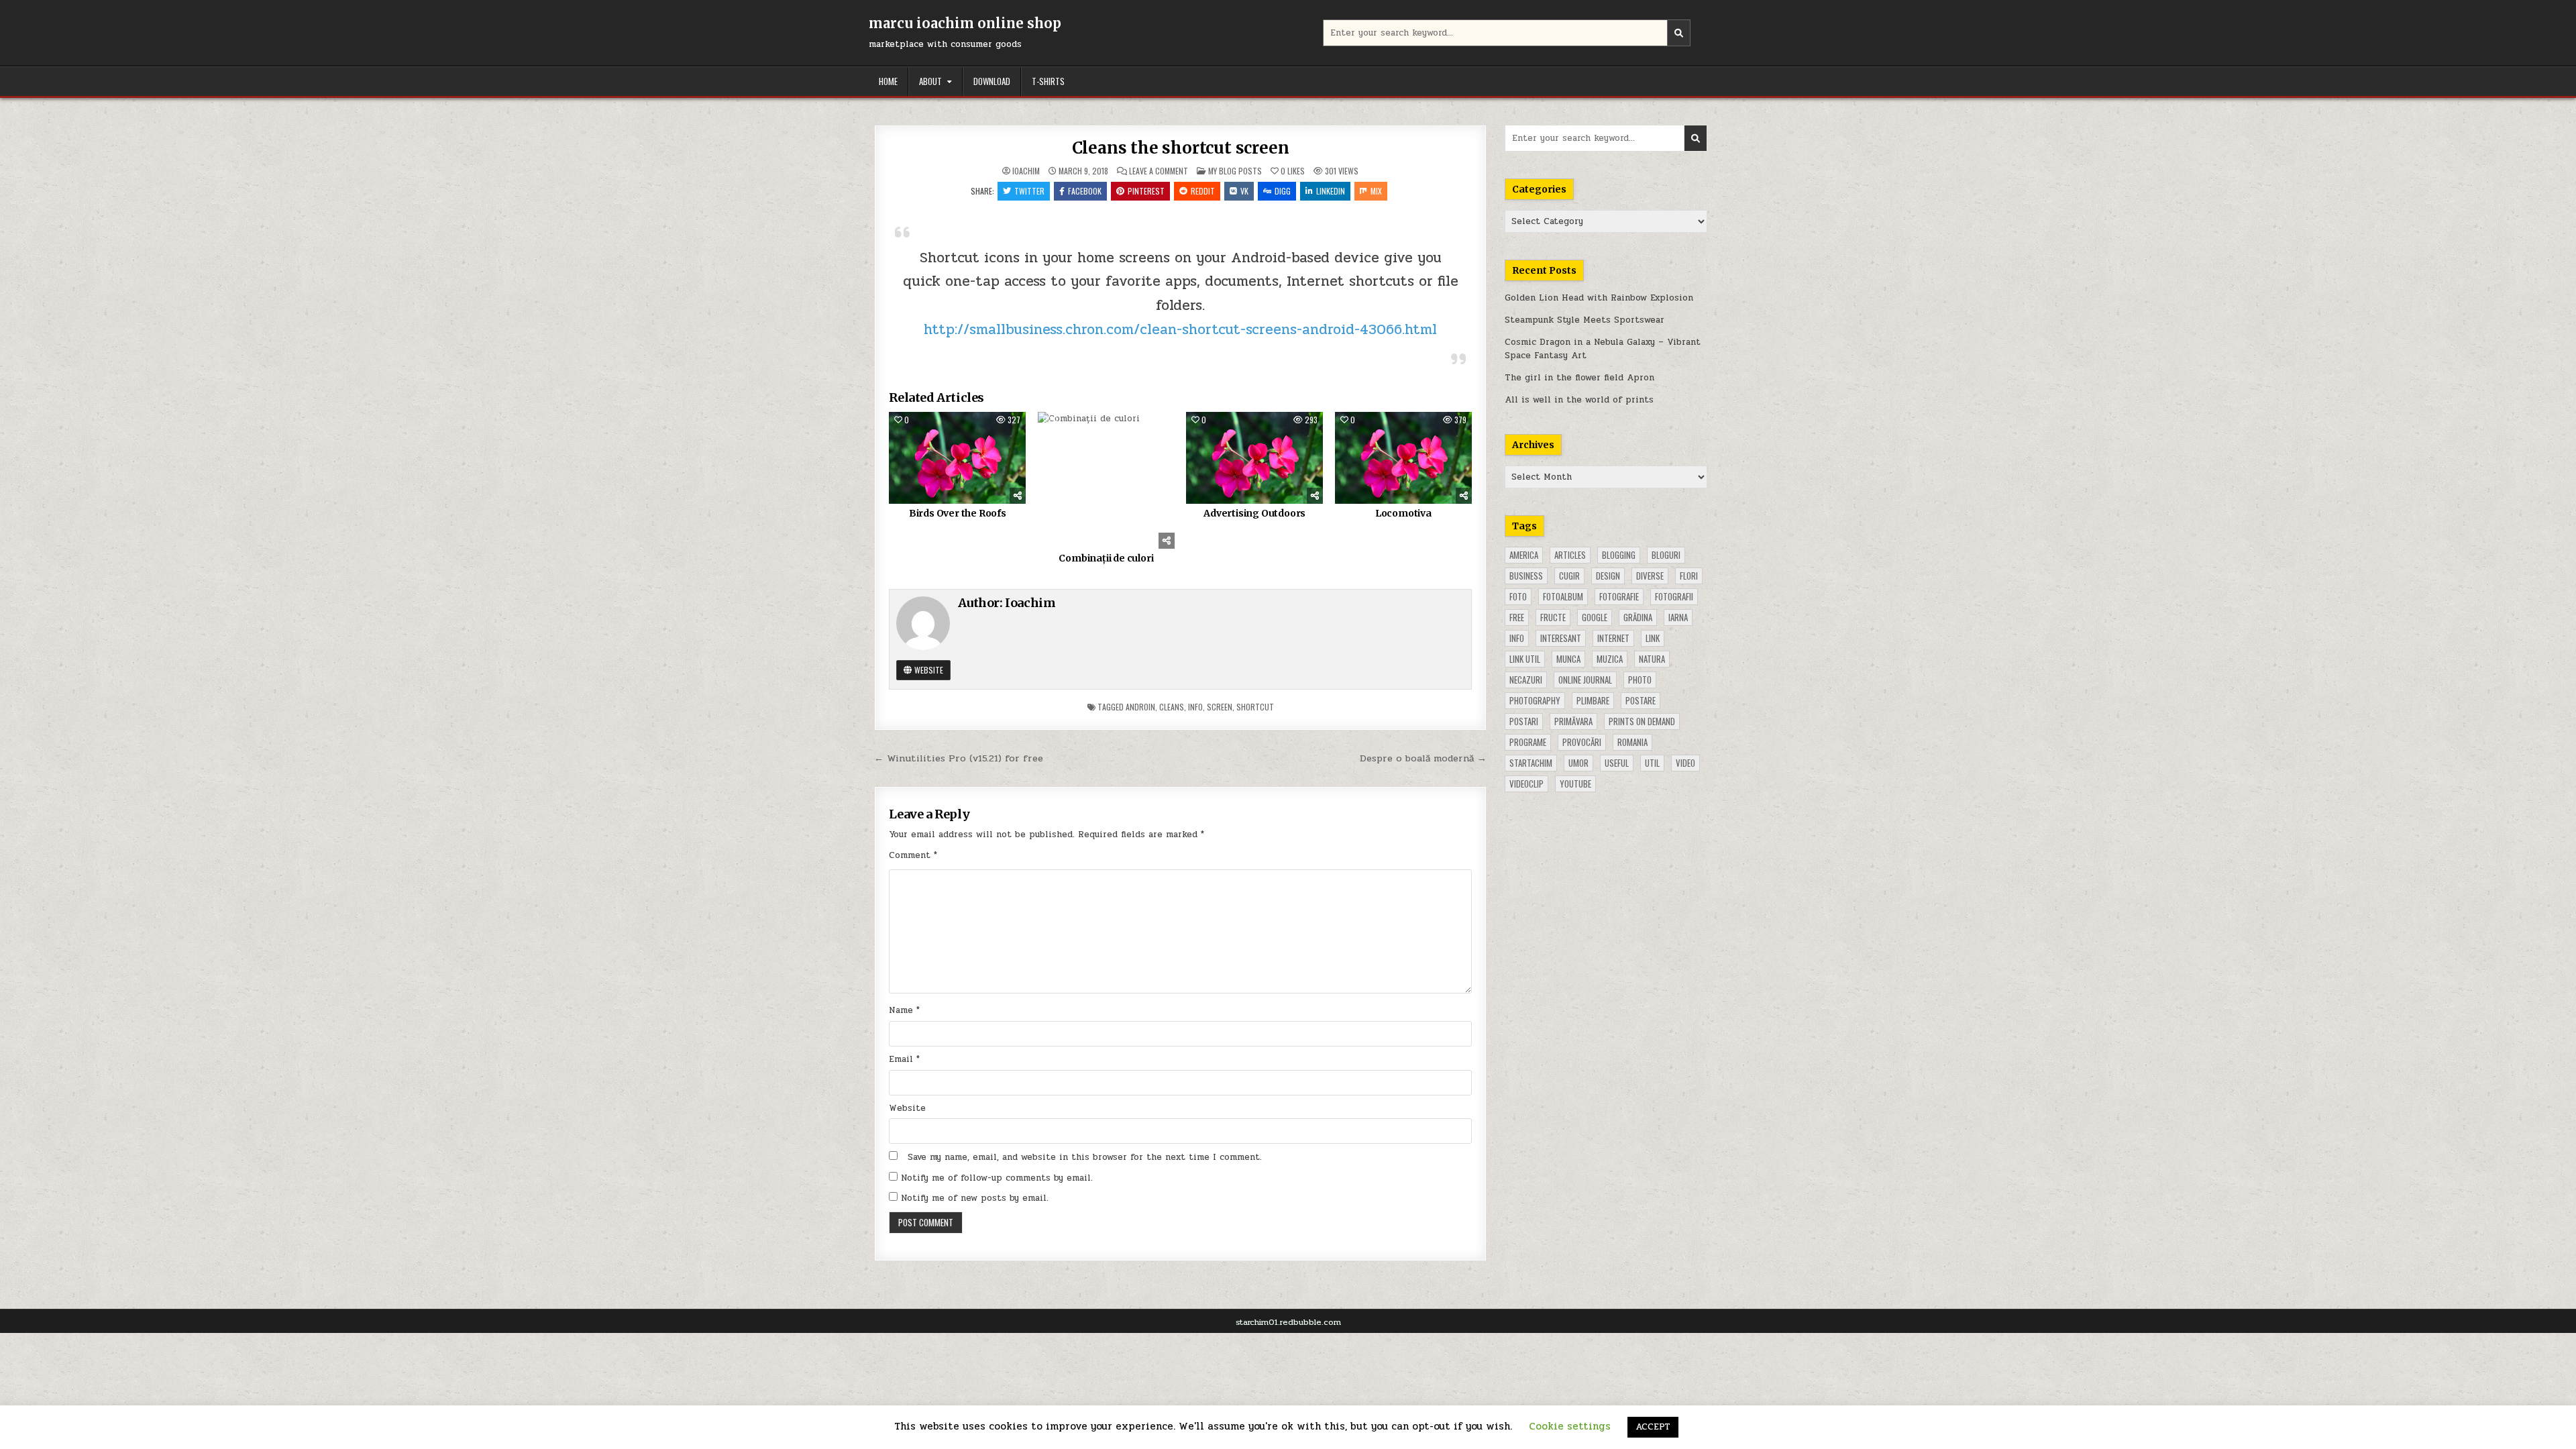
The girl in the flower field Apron (1579, 378)
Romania (1632, 742)
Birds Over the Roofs (958, 513)
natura (1652, 659)
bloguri (1666, 555)
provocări (1582, 742)
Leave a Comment (1159, 171)
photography (1535, 700)
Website (928, 670)
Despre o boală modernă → (1423, 758)
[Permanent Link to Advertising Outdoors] (1254, 458)
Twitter (1029, 191)
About (930, 81)
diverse (1650, 576)
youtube (1575, 784)
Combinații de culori (1106, 558)
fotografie (1619, 596)
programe (1528, 742)
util (1652, 763)
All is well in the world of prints (1579, 400)
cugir (1569, 576)
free (1517, 617)
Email (904, 1059)
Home (888, 81)
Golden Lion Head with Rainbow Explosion (1599, 298)
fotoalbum (1563, 596)
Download (992, 81)
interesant (1561, 638)
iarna (1678, 617)
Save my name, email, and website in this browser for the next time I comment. (1085, 1157)
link (1653, 638)
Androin (1140, 707)
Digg (1283, 191)
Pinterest (1146, 191)
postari (1524, 721)
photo (1640, 680)
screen (1220, 707)
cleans (1172, 707)
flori (1689, 576)
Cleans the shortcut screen (1181, 148)
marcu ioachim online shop (965, 23)
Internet (1613, 638)
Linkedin (1331, 191)
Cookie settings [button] (1570, 1426)
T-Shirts (1048, 81)
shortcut (1255, 707)
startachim (1531, 763)
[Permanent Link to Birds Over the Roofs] (957, 458)
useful (1617, 763)
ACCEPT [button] (1653, 1427)
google (1595, 617)
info (1195, 707)
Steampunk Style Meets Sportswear (1585, 320)
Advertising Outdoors (1254, 513)
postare (1641, 700)
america (1524, 555)
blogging (1619, 555)
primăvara (1573, 721)
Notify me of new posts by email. (975, 1198)
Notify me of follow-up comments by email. (997, 1178)
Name (904, 1010)
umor (1578, 763)
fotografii (1674, 596)
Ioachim (1026, 171)
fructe (1553, 617)
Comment (913, 855)
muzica (1610, 659)
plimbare (1593, 700)
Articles (1570, 555)
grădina (1638, 617)
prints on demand (1642, 721)
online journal (1585, 680)
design (1608, 576)
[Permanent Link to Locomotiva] (1403, 458)
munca (1568, 659)
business (1526, 576)
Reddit (1203, 191)
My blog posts (1235, 171)
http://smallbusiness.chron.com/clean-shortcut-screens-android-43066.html (1180, 329)
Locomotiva (1403, 513)
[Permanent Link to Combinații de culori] (1106, 480)
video (1685, 763)
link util (1525, 659)
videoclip (1526, 784)
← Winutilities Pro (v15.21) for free (959, 758)
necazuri (1526, 680)
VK (1244, 191)
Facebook (1085, 191)
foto (1518, 596)
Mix (1376, 191)
